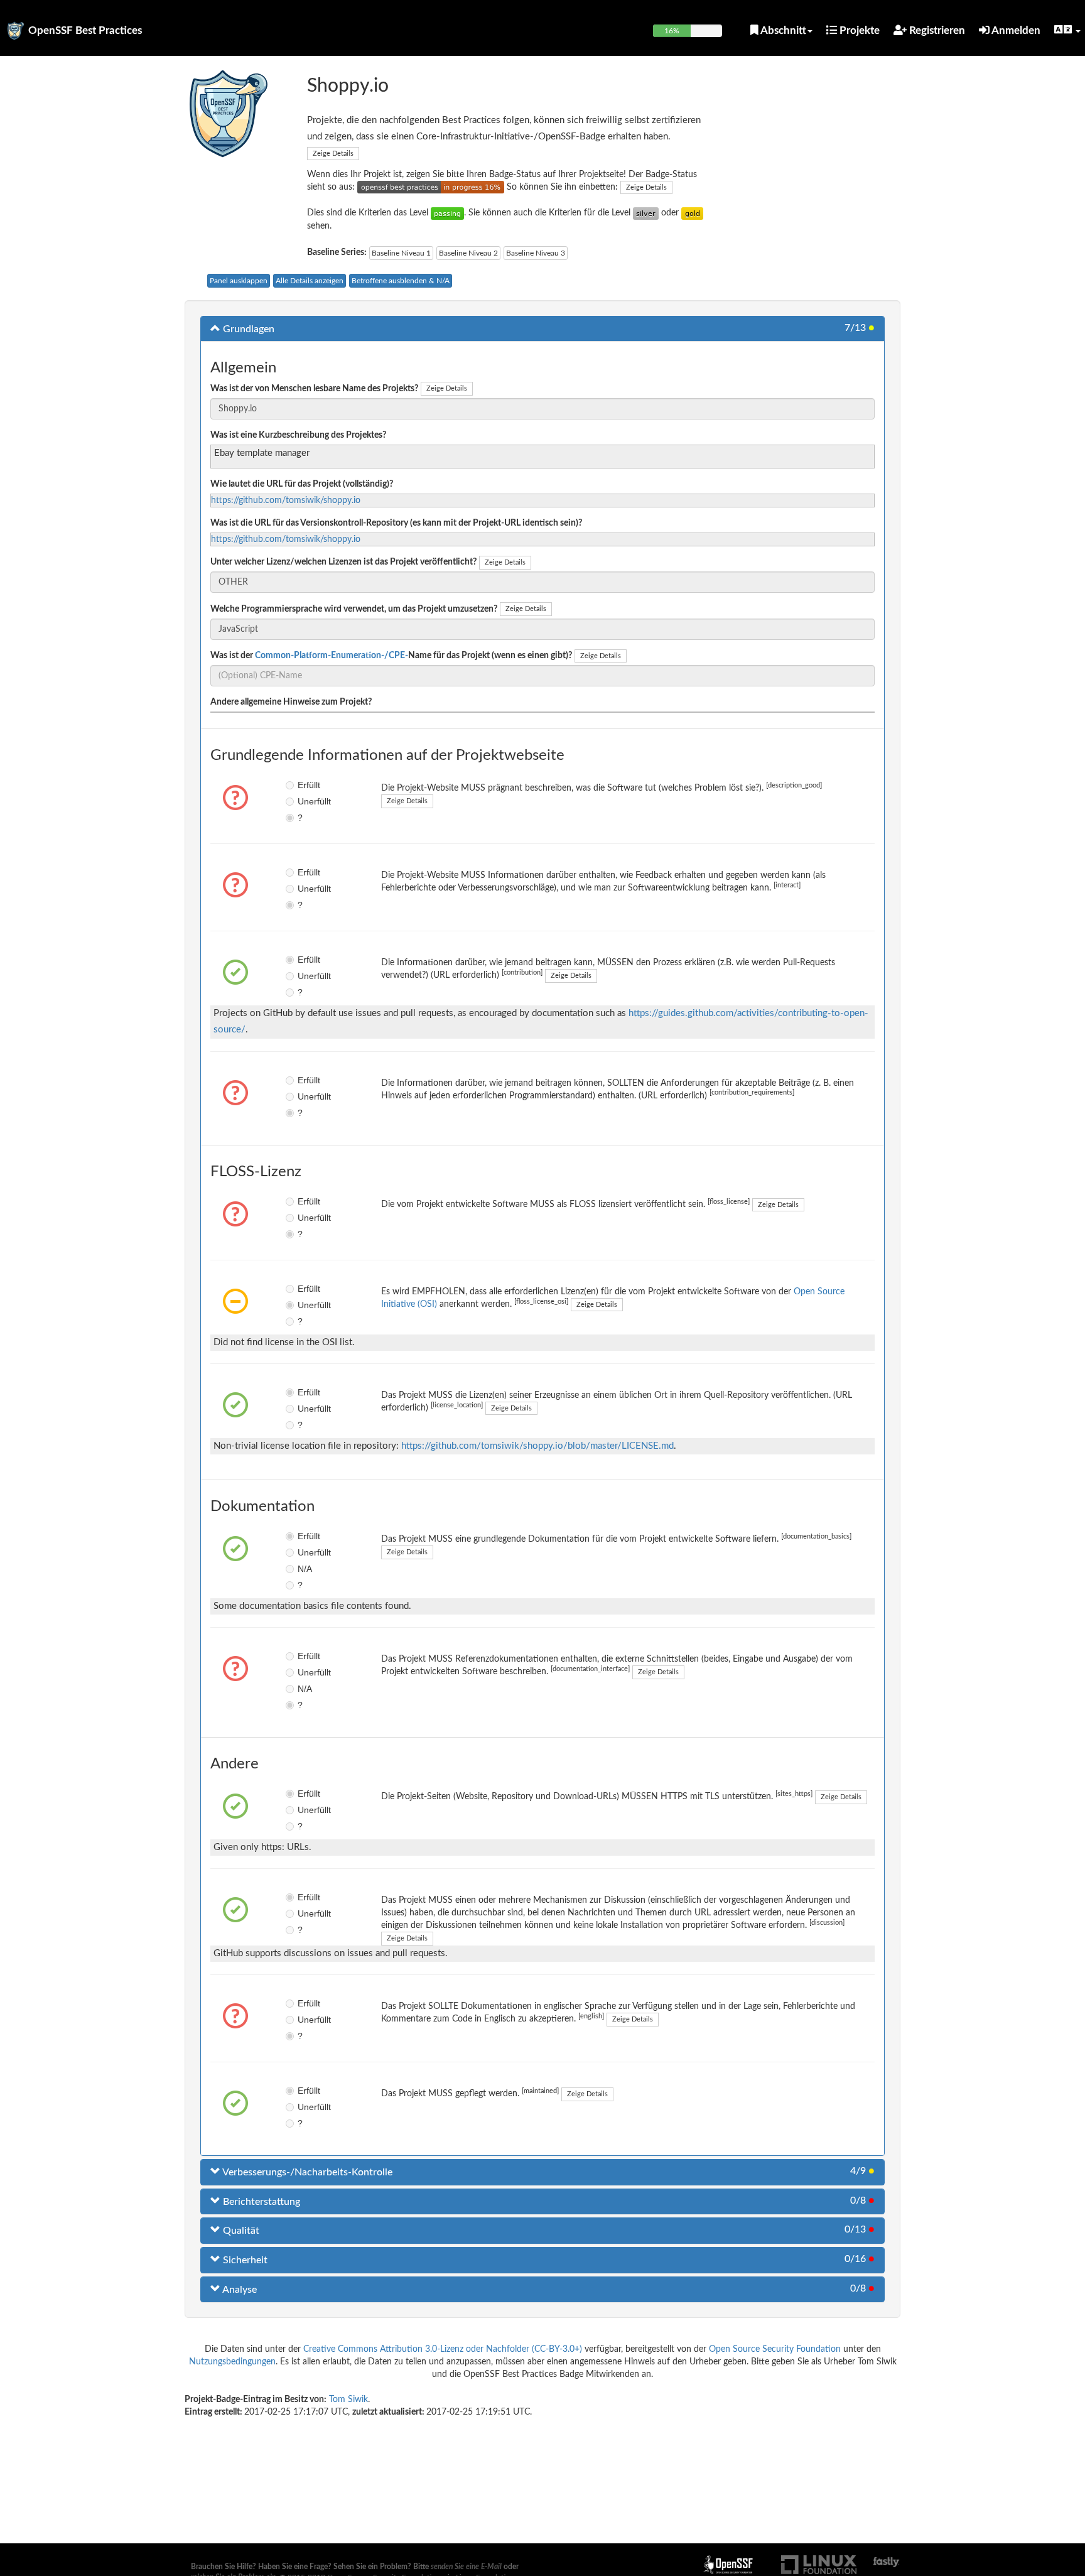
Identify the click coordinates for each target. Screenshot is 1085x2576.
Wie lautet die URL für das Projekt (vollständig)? (302, 484)
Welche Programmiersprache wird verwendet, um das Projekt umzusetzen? (354, 609)
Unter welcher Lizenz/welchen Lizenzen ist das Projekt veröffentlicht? (343, 562)
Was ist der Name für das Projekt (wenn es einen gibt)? (391, 656)
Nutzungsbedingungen (232, 2362)
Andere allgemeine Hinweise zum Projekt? (291, 702)
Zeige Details (333, 154)
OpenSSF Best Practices (85, 30)
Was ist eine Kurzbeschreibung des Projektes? (298, 435)
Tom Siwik (348, 2400)
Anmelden (1015, 30)
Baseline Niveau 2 (468, 253)
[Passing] (447, 213)
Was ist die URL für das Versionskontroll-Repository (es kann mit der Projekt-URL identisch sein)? (396, 523)
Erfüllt (307, 785)
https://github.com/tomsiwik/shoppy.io (286, 501)
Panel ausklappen (239, 281)
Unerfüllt (307, 801)
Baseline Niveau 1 (401, 253)
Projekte (858, 30)
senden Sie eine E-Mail (466, 2567)
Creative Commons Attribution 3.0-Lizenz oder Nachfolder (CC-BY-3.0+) (443, 2349)
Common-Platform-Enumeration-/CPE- (332, 656)
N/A (305, 1569)
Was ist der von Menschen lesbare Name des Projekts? (314, 389)
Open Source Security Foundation (775, 2349)
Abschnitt (782, 30)
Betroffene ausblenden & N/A (401, 281)
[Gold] (692, 213)
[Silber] (646, 213)
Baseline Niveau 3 (536, 253)
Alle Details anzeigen (310, 281)
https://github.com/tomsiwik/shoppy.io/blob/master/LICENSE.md (537, 1446)
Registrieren (936, 30)
